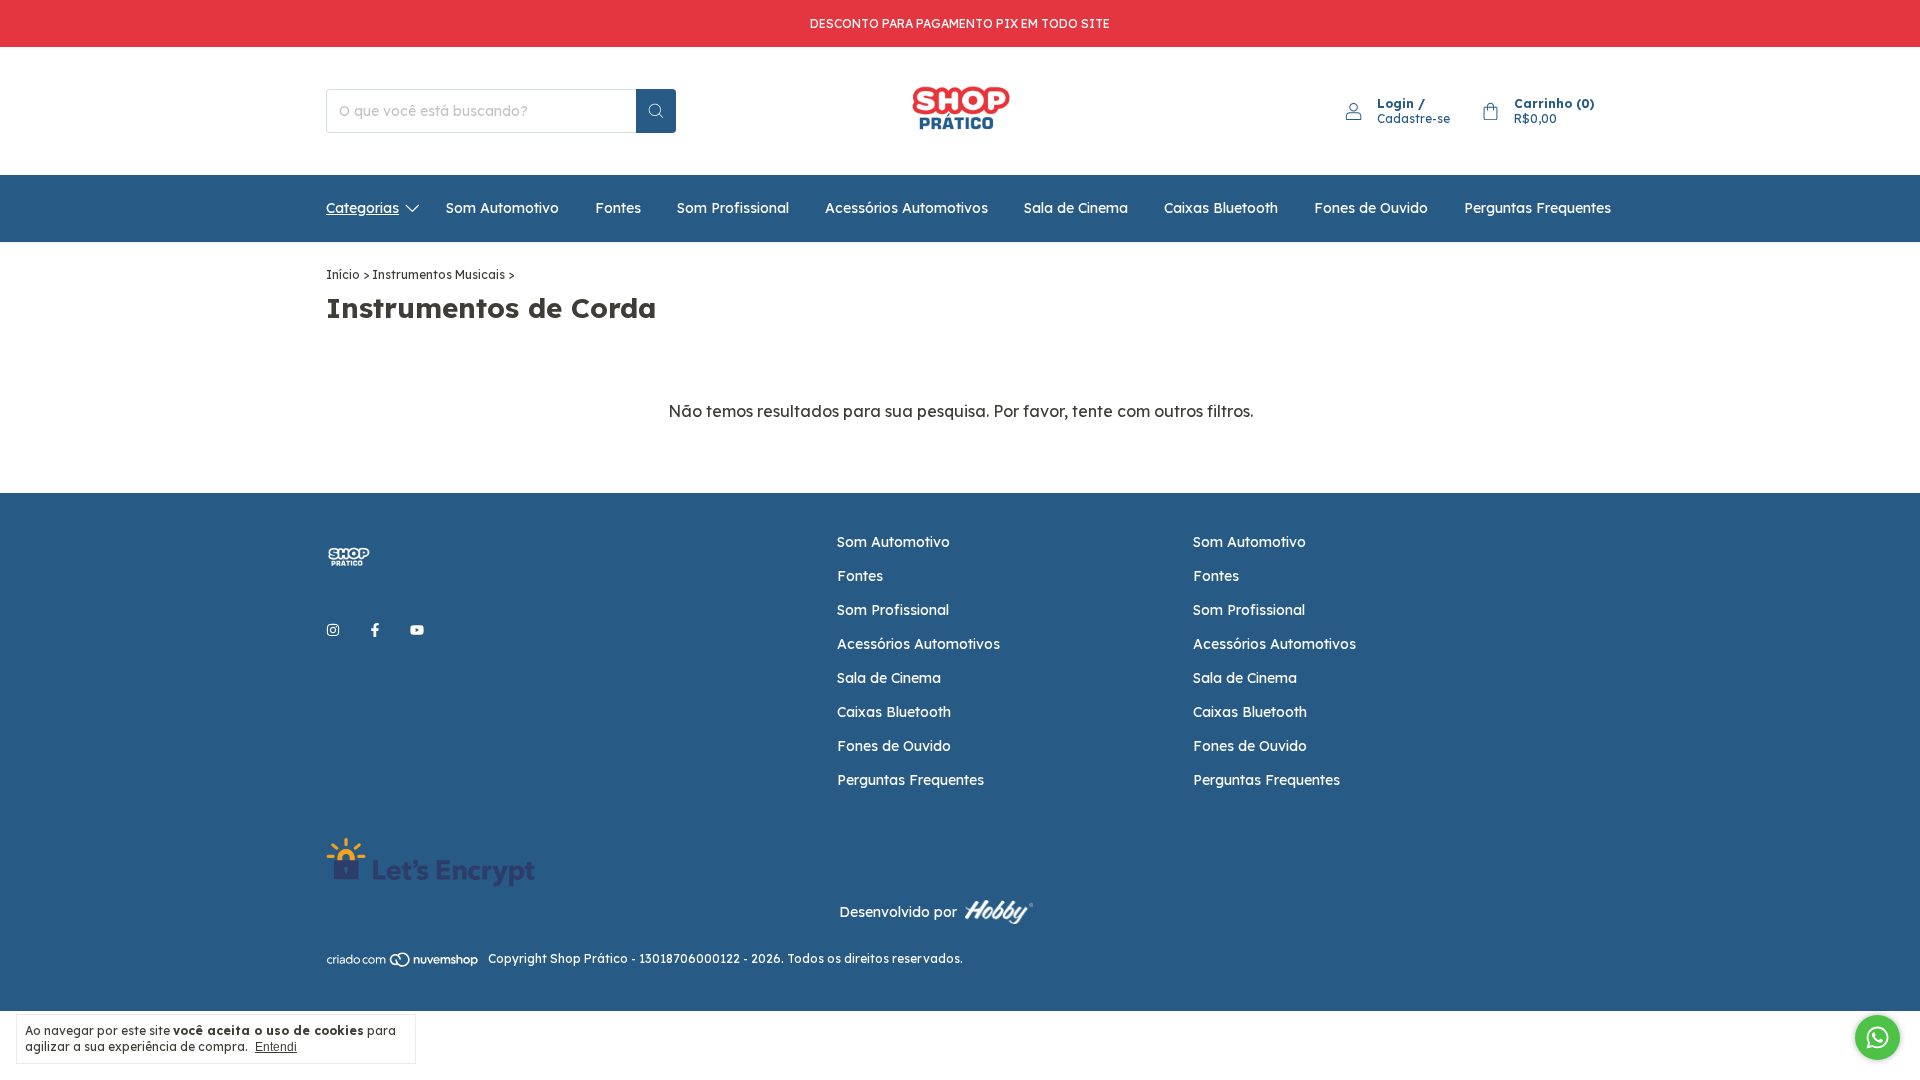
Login (1395, 103)
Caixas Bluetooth (1221, 208)
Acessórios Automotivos (906, 208)
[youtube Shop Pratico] (417, 631)
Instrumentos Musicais (438, 274)
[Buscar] (656, 111)
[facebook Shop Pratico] (375, 631)
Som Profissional (733, 208)
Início (343, 274)
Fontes (618, 208)
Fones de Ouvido (1371, 208)
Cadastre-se (1413, 118)
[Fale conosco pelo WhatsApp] (1877, 1037)
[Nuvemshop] (403, 963)
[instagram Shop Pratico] (333, 631)
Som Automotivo (502, 208)
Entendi (276, 1047)
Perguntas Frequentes (1537, 208)
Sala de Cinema (1076, 208)
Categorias (362, 208)
